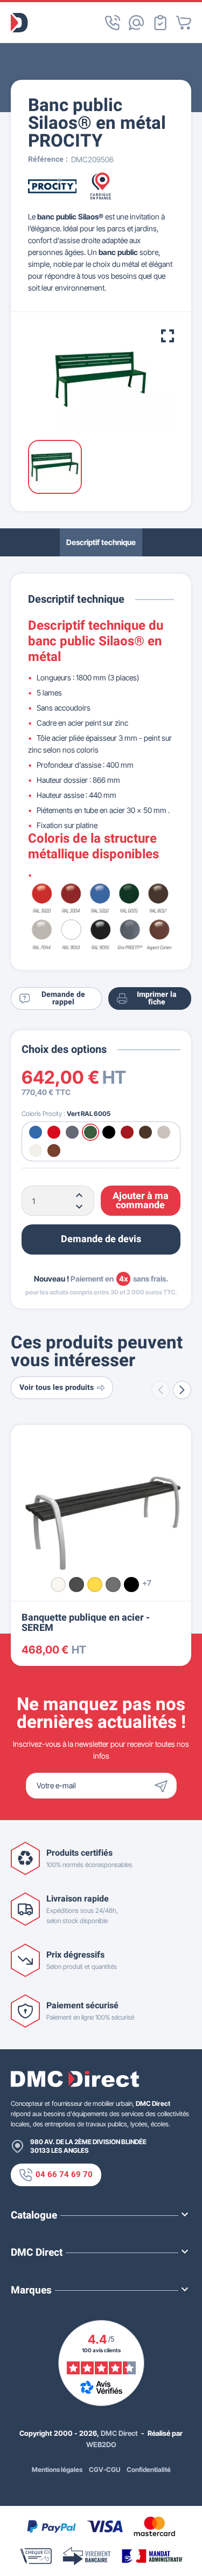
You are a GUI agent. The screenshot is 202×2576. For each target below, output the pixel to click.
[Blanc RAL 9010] (58, 1585)
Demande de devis (101, 1239)
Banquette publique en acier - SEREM (86, 1623)
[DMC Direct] (19, 23)
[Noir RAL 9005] (131, 1585)
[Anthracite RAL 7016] (76, 1585)
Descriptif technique (101, 542)
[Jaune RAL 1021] (95, 1585)
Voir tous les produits (57, 1387)
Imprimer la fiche (157, 998)
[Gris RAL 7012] (113, 1585)
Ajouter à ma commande (141, 1201)
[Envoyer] (164, 1786)
